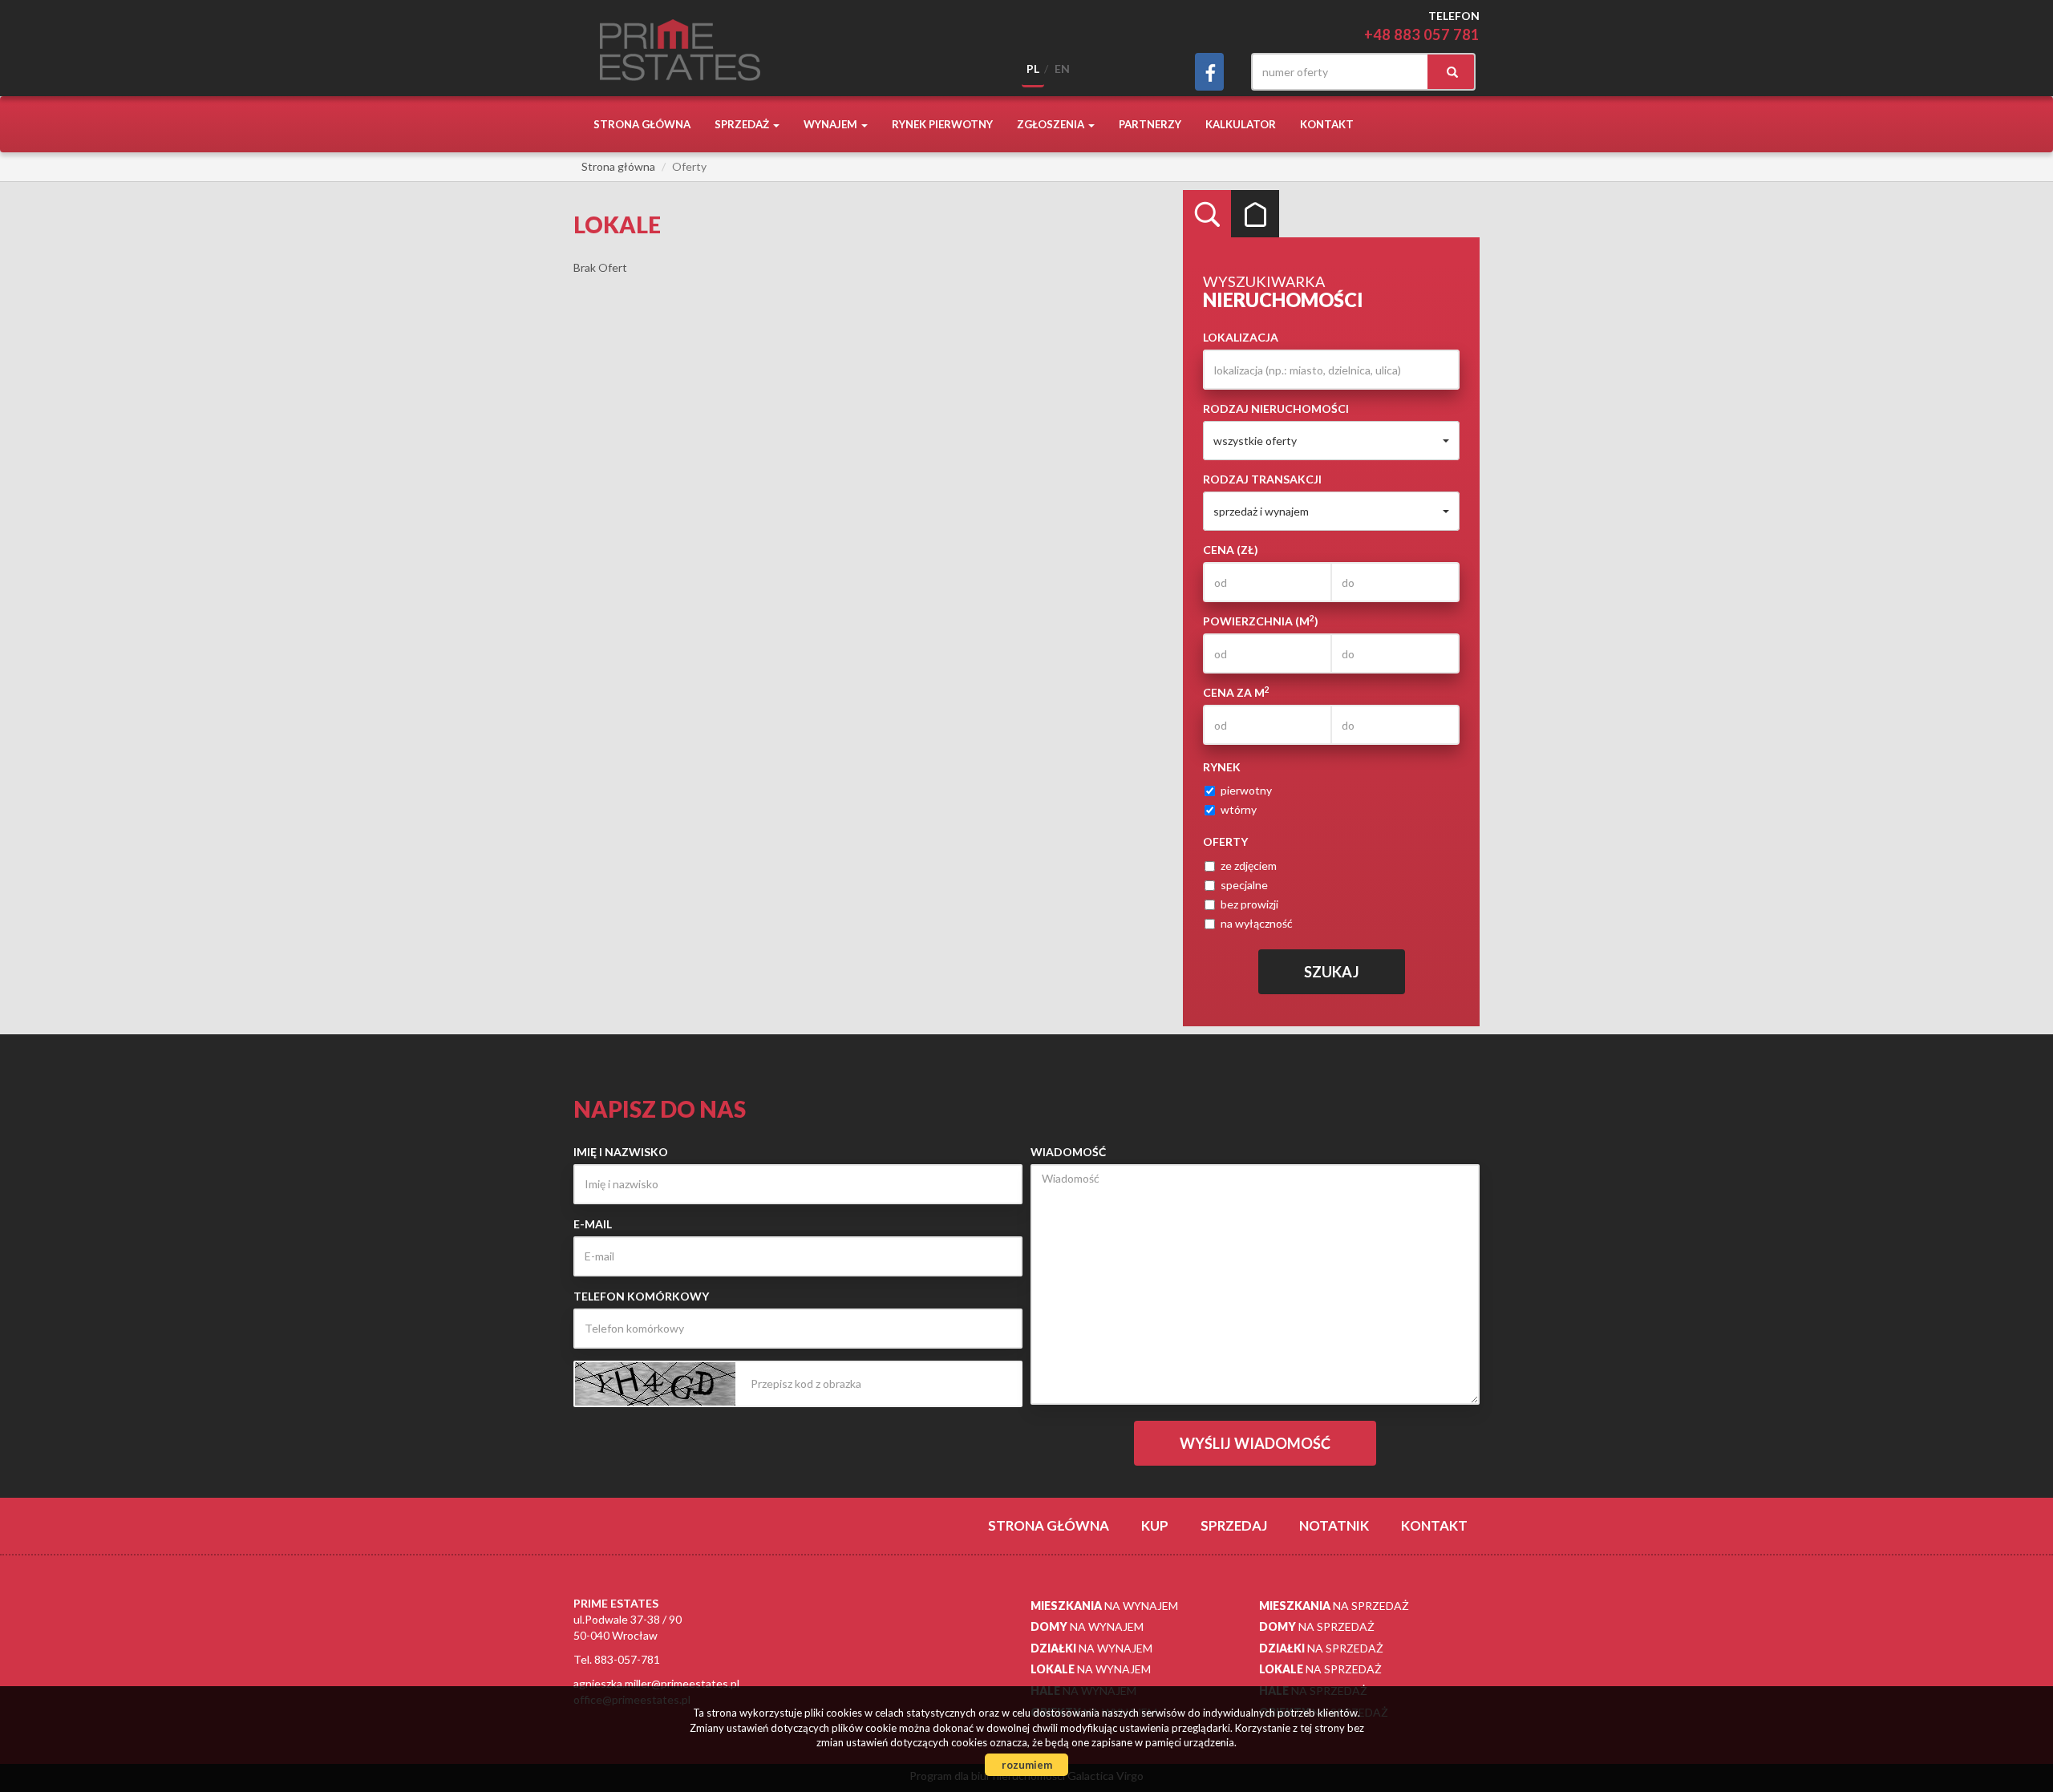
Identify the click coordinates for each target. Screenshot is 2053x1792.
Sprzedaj (1234, 1525)
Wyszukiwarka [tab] (1207, 214)
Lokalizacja (1241, 337)
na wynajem (1104, 1606)
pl (1033, 69)
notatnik (1334, 1525)
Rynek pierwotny (942, 124)
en (1062, 69)
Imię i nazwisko (621, 1152)
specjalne (1244, 885)
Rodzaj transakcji (1262, 479)
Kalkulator (1241, 124)
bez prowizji (1249, 904)
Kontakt (1327, 124)
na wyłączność (1257, 923)
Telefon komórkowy (641, 1296)
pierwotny (1246, 790)
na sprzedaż (1334, 1606)
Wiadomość (1068, 1152)
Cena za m (1236, 692)
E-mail (593, 1224)
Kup (1155, 1525)
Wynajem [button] (832, 124)
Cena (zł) (1231, 550)
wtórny (1239, 809)
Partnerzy (1150, 124)
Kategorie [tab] (1255, 214)
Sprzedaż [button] (743, 124)
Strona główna (642, 124)
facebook (1209, 72)
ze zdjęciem (1249, 866)
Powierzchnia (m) (1261, 621)
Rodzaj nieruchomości (1276, 409)
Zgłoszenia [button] (1052, 124)
